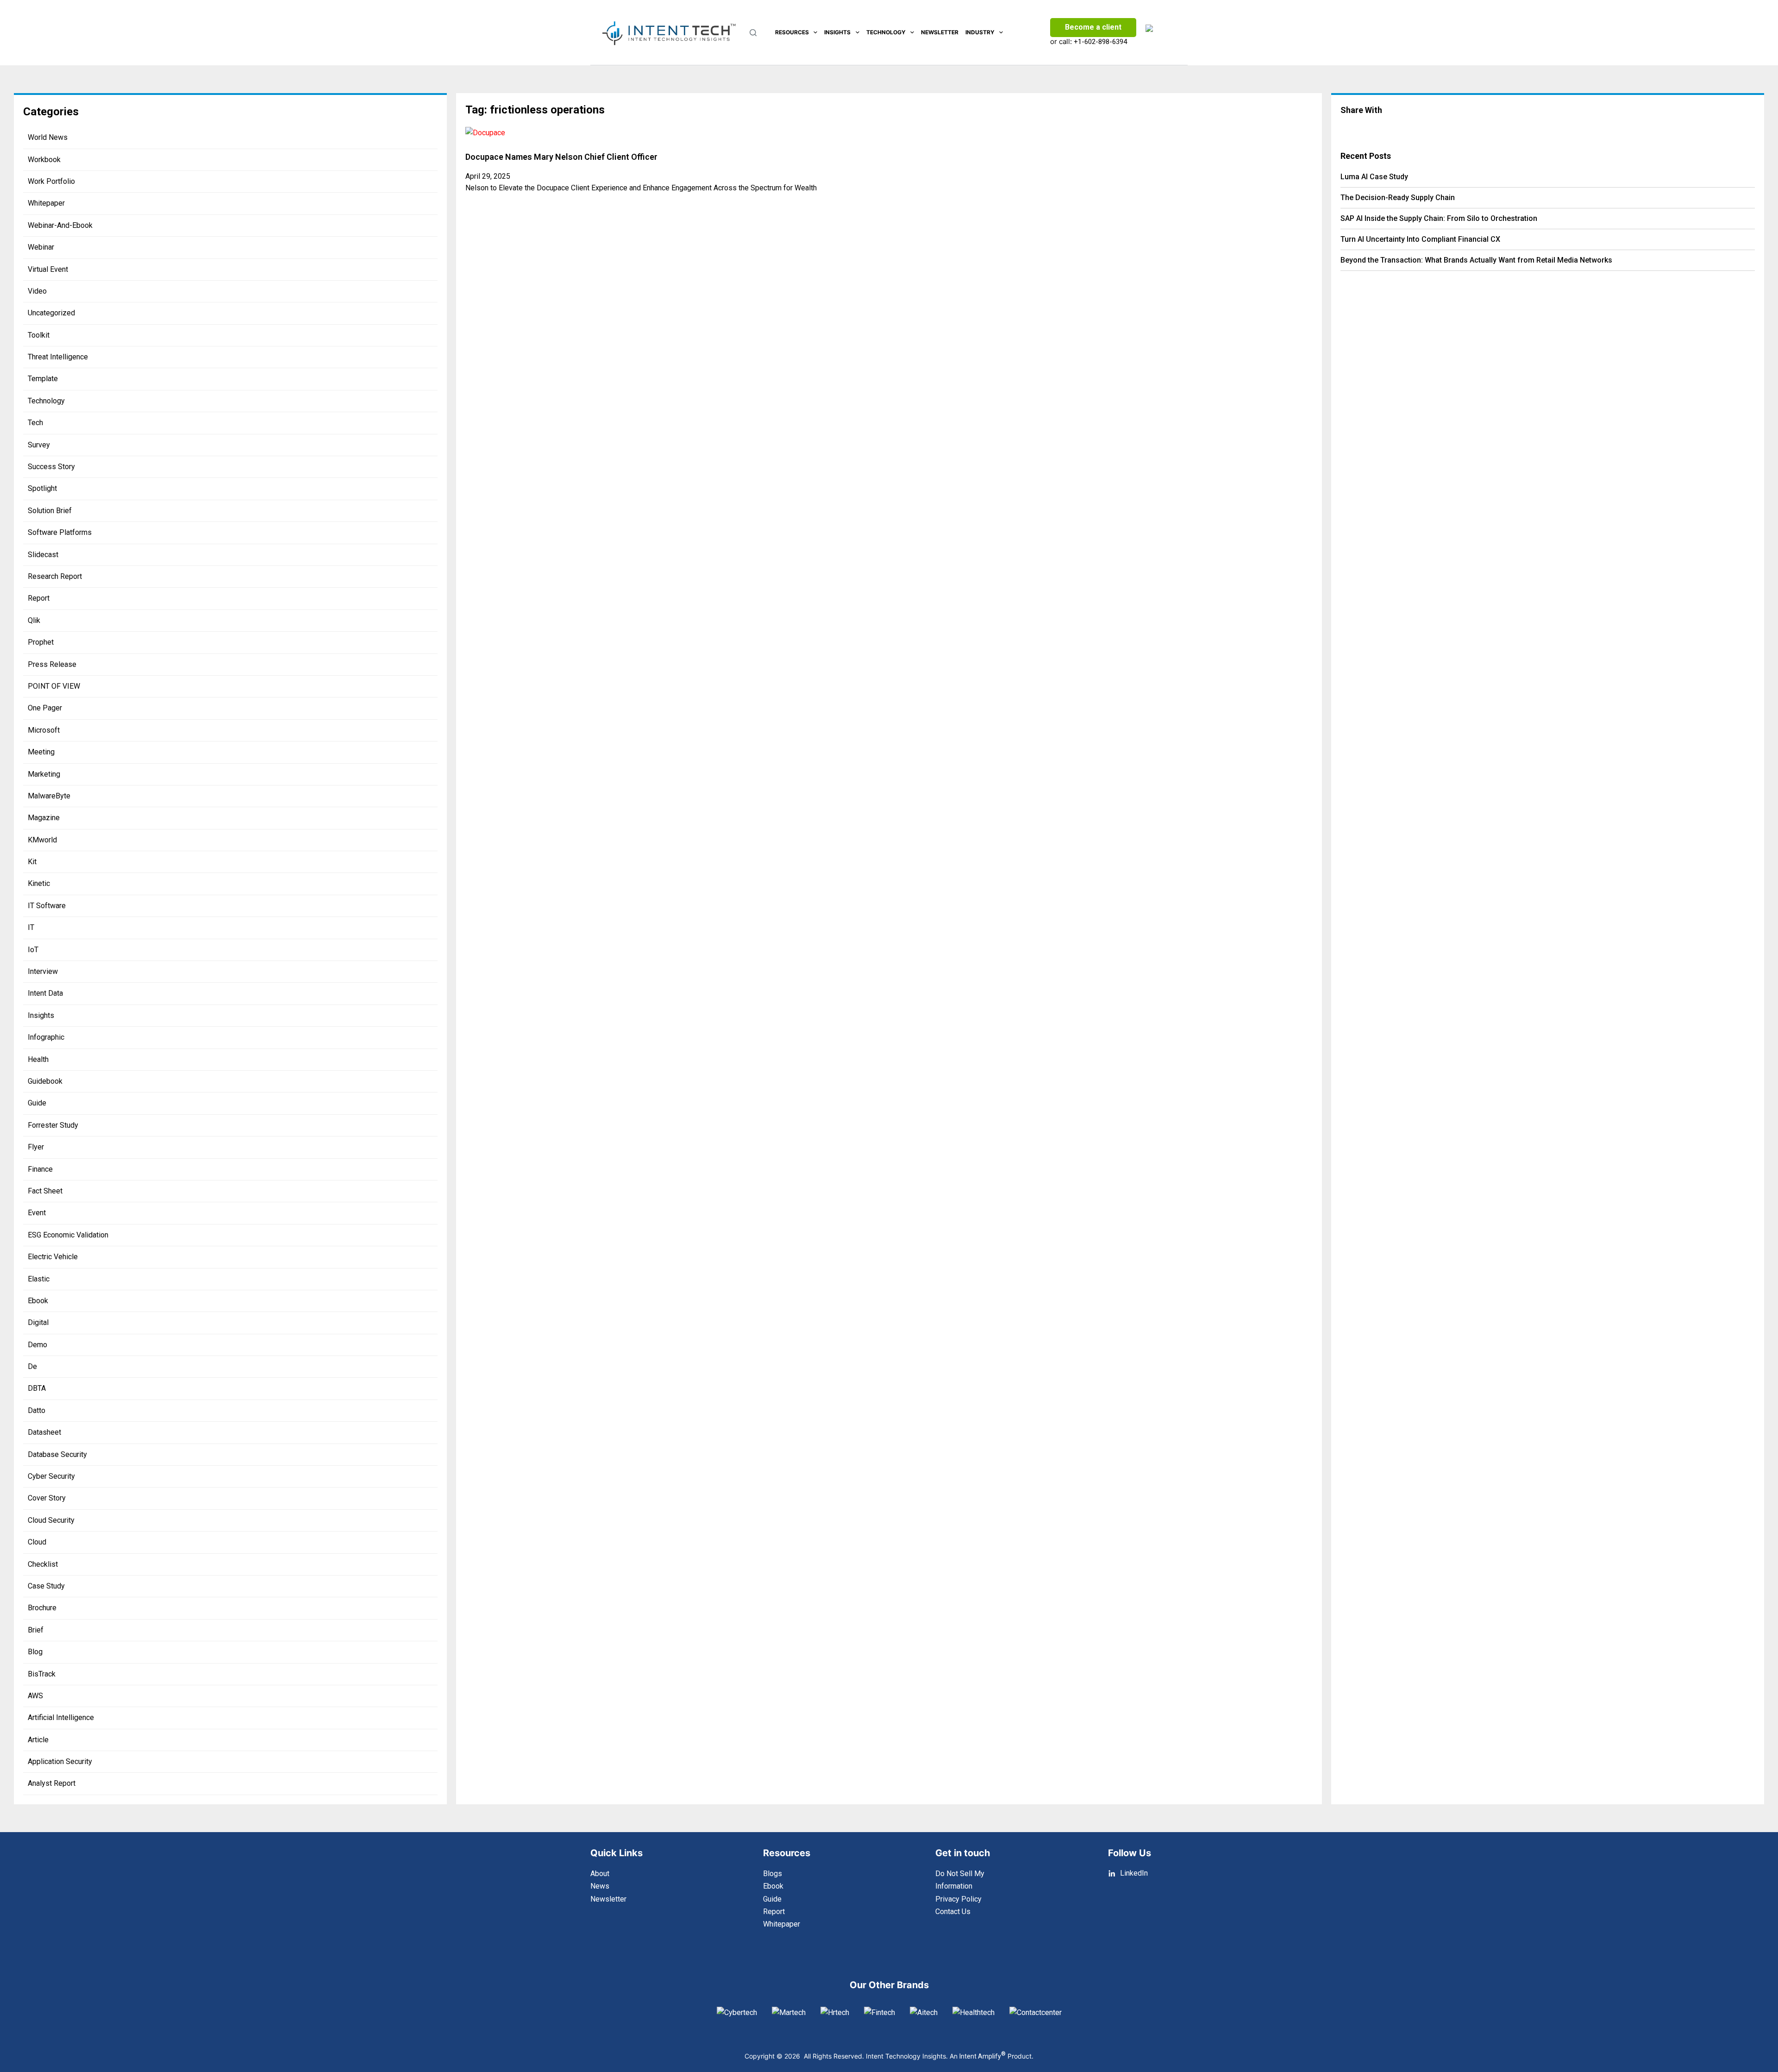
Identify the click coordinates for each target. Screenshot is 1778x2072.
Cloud (37, 1542)
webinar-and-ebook (60, 225)
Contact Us (953, 1912)
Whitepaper (46, 203)
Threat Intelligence (58, 357)
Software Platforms (60, 532)
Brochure (42, 1608)
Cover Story (47, 1498)
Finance (40, 1169)
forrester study (53, 1125)
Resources (792, 32)
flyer (36, 1147)
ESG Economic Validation (68, 1235)
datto (37, 1410)
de (32, 1366)
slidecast (43, 555)
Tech (35, 423)
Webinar (41, 247)
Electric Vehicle (53, 1257)
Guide (37, 1103)
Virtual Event (48, 269)
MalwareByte (49, 796)
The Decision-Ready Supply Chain (1398, 198)
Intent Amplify (983, 2056)
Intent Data (45, 993)
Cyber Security (51, 1476)
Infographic (46, 1037)
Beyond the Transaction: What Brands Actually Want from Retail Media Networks (1476, 260)
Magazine (44, 818)
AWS (35, 1696)
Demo (38, 1345)
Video (37, 291)
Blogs (773, 1874)
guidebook (45, 1081)
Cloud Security (51, 1520)
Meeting (41, 752)
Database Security (57, 1454)
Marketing (44, 774)
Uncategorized (51, 313)
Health (38, 1059)
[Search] (753, 33)
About (600, 1874)
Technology (886, 32)
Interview (43, 971)
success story (51, 467)
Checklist (43, 1564)
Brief (36, 1630)
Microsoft (44, 730)
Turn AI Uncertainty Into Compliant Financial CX (1420, 239)
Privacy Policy (958, 1899)
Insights (837, 32)
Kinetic (39, 883)
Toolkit (39, 335)
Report (39, 598)
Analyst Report (52, 1783)
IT (31, 927)
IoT (33, 950)
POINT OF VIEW (54, 686)
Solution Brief (50, 511)
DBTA (37, 1388)
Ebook (38, 1301)
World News (48, 137)
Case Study (46, 1586)
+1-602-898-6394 (1100, 42)
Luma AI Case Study (1374, 177)
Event (37, 1213)
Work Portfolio (51, 181)
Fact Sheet (45, 1191)
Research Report (55, 576)
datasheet (44, 1432)
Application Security (60, 1761)
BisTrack (42, 1674)
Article (38, 1740)
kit (32, 862)
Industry (980, 32)
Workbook (44, 160)
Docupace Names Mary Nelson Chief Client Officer (561, 157)
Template (43, 379)
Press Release (52, 664)
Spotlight (42, 488)
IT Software (47, 906)
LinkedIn (1134, 1873)
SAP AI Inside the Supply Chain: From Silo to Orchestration (1439, 218)
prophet (41, 642)
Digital (38, 1322)
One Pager (45, 708)
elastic (39, 1279)
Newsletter (940, 32)
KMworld (42, 840)
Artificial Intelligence (61, 1717)
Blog (35, 1652)
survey (39, 445)
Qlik (34, 620)
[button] (1407, 128)
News (600, 1886)
